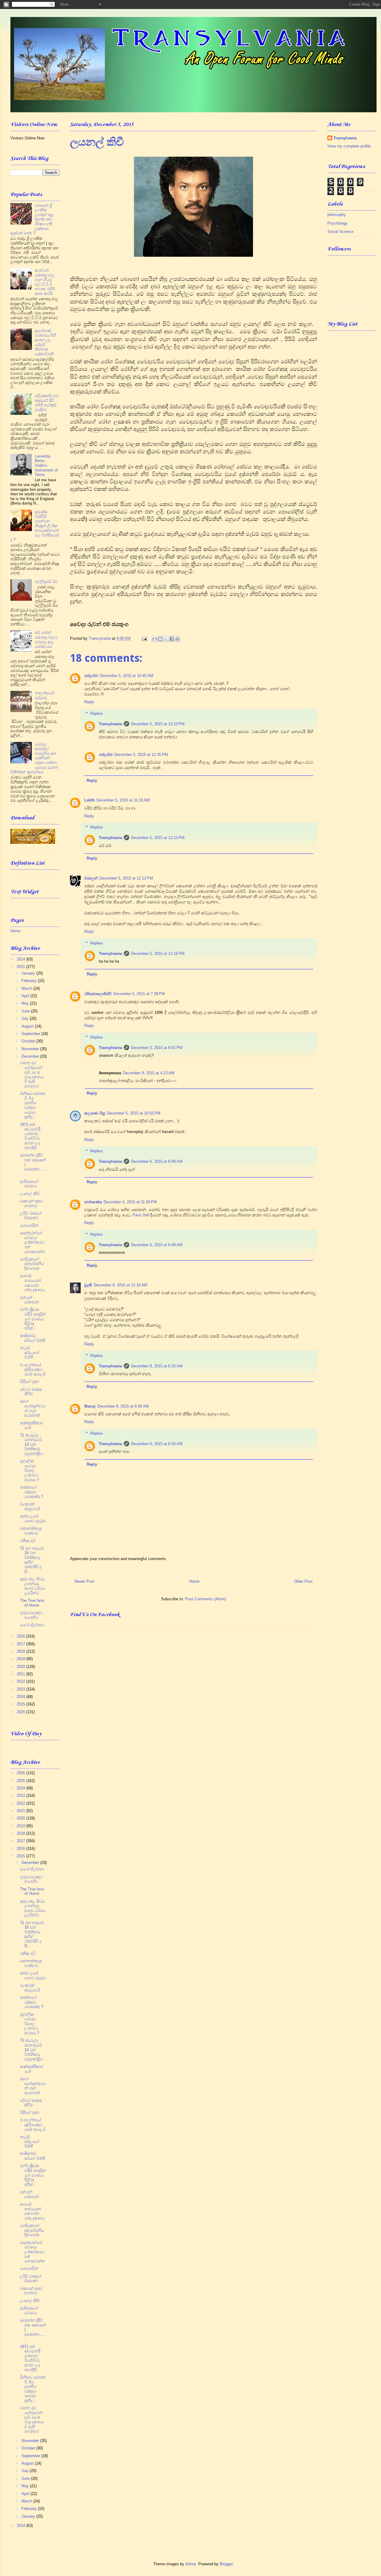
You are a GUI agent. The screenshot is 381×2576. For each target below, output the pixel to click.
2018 (21, 1651)
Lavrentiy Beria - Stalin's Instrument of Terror (46, 465)
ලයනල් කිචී (30, 1194)
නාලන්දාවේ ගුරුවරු (45, 695)
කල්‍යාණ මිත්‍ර (95, 1113)
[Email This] (155, 639)
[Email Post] (144, 638)
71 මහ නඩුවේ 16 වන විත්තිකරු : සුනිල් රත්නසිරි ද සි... (32, 1560)
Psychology (338, 223)
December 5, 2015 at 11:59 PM (130, 1202)
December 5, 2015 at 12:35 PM (141, 755)
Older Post (303, 1581)
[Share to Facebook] (172, 639)
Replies (97, 713)
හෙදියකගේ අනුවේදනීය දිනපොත (32, 1264)
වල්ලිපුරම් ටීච (46, 582)
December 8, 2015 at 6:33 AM (157, 1366)
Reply (89, 702)
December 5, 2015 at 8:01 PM (157, 1048)
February (30, 981)
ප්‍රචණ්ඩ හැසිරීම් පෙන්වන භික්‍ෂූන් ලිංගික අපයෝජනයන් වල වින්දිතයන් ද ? (35, 526)
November (31, 1049)
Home (194, 1581)
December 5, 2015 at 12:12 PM (126, 878)
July (26, 1018)
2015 (21, 967)
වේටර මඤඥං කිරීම (31, 1392)
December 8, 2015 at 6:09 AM (123, 1406)
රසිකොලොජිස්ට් (98, 994)
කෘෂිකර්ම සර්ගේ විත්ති (32, 1338)
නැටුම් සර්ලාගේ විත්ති (30, 1352)
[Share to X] (166, 639)
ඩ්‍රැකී (88, 1285)
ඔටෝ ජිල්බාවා (32, 1625)
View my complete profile (349, 146)
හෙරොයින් (29, 1225)
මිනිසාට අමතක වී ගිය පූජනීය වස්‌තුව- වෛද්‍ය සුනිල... (33, 1105)
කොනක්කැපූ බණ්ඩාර (31, 1531)
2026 (21, 1712)
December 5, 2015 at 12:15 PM (158, 724)
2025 (21, 1704)
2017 (21, 1644)
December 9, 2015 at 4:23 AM (149, 1073)
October (29, 1041)
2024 (21, 1697)
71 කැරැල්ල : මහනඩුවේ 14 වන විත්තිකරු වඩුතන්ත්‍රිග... (33, 1444)
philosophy (337, 215)
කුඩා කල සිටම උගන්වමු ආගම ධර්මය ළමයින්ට (33, 1586)
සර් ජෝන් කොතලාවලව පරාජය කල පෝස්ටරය (46, 639)
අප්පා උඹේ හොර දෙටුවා (33, 1519)
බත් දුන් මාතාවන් (29, 1300)
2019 (21, 1659)
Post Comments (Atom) (206, 1599)
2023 (21, 1689)
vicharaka (93, 1202)
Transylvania (110, 724)
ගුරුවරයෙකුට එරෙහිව (31, 1615)
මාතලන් (91, 878)
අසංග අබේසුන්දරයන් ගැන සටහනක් (33, 1408)
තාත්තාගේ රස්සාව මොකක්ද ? (32, 1492)
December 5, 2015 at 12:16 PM (158, 954)
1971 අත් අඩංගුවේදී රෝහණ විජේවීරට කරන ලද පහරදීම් (30, 1136)
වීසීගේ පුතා (29, 1382)
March (27, 988)
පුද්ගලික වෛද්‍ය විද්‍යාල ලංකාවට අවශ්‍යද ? (29, 1470)
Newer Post (84, 1581)
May (26, 1003)
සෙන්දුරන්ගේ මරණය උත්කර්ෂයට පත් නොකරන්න (32, 1242)
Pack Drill (141, 1215)
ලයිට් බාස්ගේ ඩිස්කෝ (31, 1216)
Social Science (340, 232)
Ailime (190, 2564)
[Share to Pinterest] (177, 639)
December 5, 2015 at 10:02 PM (134, 1113)
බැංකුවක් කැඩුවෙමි (30, 1506)
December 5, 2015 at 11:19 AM (123, 800)
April (26, 996)
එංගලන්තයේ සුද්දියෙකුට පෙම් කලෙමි (33, 1369)
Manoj (90, 1406)
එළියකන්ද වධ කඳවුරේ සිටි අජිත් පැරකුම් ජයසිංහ (47, 403)
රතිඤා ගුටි (28, 1541)
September (31, 1034)
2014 (21, 959)
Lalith (89, 800)
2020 (21, 1667)
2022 (21, 1681)
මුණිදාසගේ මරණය (29, 1184)
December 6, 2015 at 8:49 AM (157, 1161)
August (28, 1026)
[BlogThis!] (160, 639)
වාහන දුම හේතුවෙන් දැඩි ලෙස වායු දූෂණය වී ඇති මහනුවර (32, 1074)
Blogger (226, 2564)
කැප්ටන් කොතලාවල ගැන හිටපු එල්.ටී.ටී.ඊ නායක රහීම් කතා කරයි (45, 282)
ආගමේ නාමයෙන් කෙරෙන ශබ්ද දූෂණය (32, 1283)
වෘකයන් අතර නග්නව (31, 1203)
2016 (21, 1636)
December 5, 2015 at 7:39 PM (139, 994)
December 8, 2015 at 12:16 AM (121, 1285)
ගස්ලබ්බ (91, 676)
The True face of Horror (32, 1603)
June (26, 1011)
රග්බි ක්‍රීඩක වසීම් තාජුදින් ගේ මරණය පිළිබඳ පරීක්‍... (33, 1319)
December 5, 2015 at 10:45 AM (127, 676)
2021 (21, 1674)
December (31, 1056)
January (29, 973)
